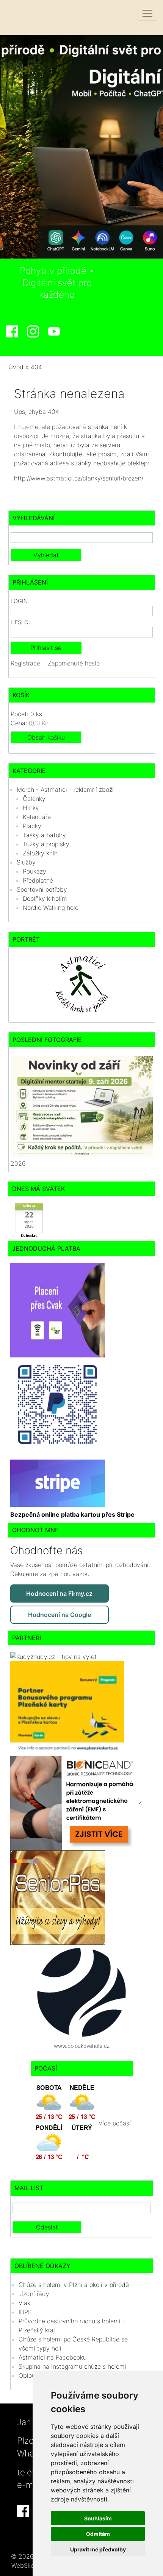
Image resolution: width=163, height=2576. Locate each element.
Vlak (24, 2303)
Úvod (16, 367)
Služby (26, 862)
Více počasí (115, 2124)
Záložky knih (40, 853)
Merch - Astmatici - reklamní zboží (65, 790)
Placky (32, 826)
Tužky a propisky (46, 844)
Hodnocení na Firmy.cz (59, 1593)
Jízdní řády (34, 2294)
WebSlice (24, 2565)
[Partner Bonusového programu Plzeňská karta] (67, 1708)
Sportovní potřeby (42, 889)
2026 (18, 1163)
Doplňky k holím (45, 899)
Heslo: (20, 622)
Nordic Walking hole (51, 908)
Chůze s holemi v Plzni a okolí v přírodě (74, 2285)
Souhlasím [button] (98, 2518)
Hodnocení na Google (60, 1615)
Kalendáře (37, 817)
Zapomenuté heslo (74, 663)
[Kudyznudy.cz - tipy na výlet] (53, 1656)
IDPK (25, 2312)
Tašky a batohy (44, 835)
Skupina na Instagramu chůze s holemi (72, 2366)
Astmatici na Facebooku (53, 2357)
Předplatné (38, 880)
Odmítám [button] (98, 2534)
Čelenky (34, 799)
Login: (20, 601)
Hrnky (31, 808)
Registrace (25, 663)
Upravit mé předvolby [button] (98, 2549)
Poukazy (34, 871)
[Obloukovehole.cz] (81, 1992)
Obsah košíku (46, 737)
